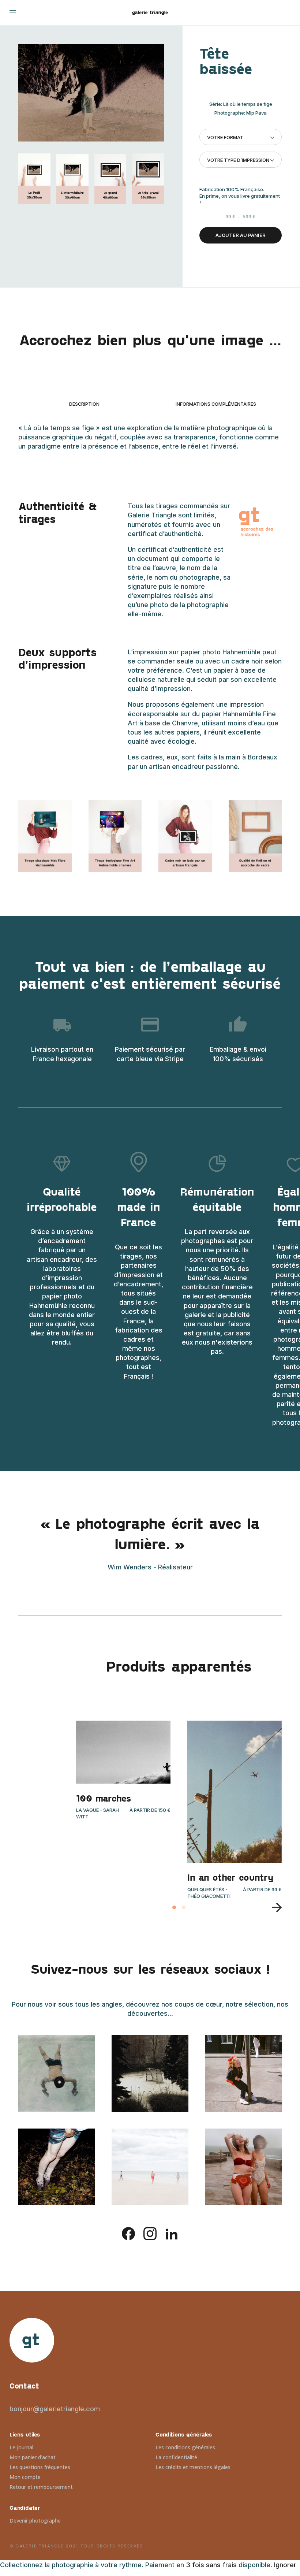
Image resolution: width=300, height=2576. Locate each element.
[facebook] (128, 2233)
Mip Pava (256, 113)
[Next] (274, 1907)
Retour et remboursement (41, 2487)
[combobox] (241, 137)
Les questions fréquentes (40, 2467)
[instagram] (150, 2233)
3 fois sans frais (211, 2565)
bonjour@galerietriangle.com (55, 2409)
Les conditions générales (185, 2447)
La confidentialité (176, 2457)
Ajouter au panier (241, 235)
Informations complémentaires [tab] (216, 404)
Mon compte (25, 2477)
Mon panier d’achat (33, 2457)
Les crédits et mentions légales (193, 2467)
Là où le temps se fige (248, 104)
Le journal (21, 2447)
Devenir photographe (35, 2521)
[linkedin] (172, 2233)
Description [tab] (84, 404)
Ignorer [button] (285, 2565)
